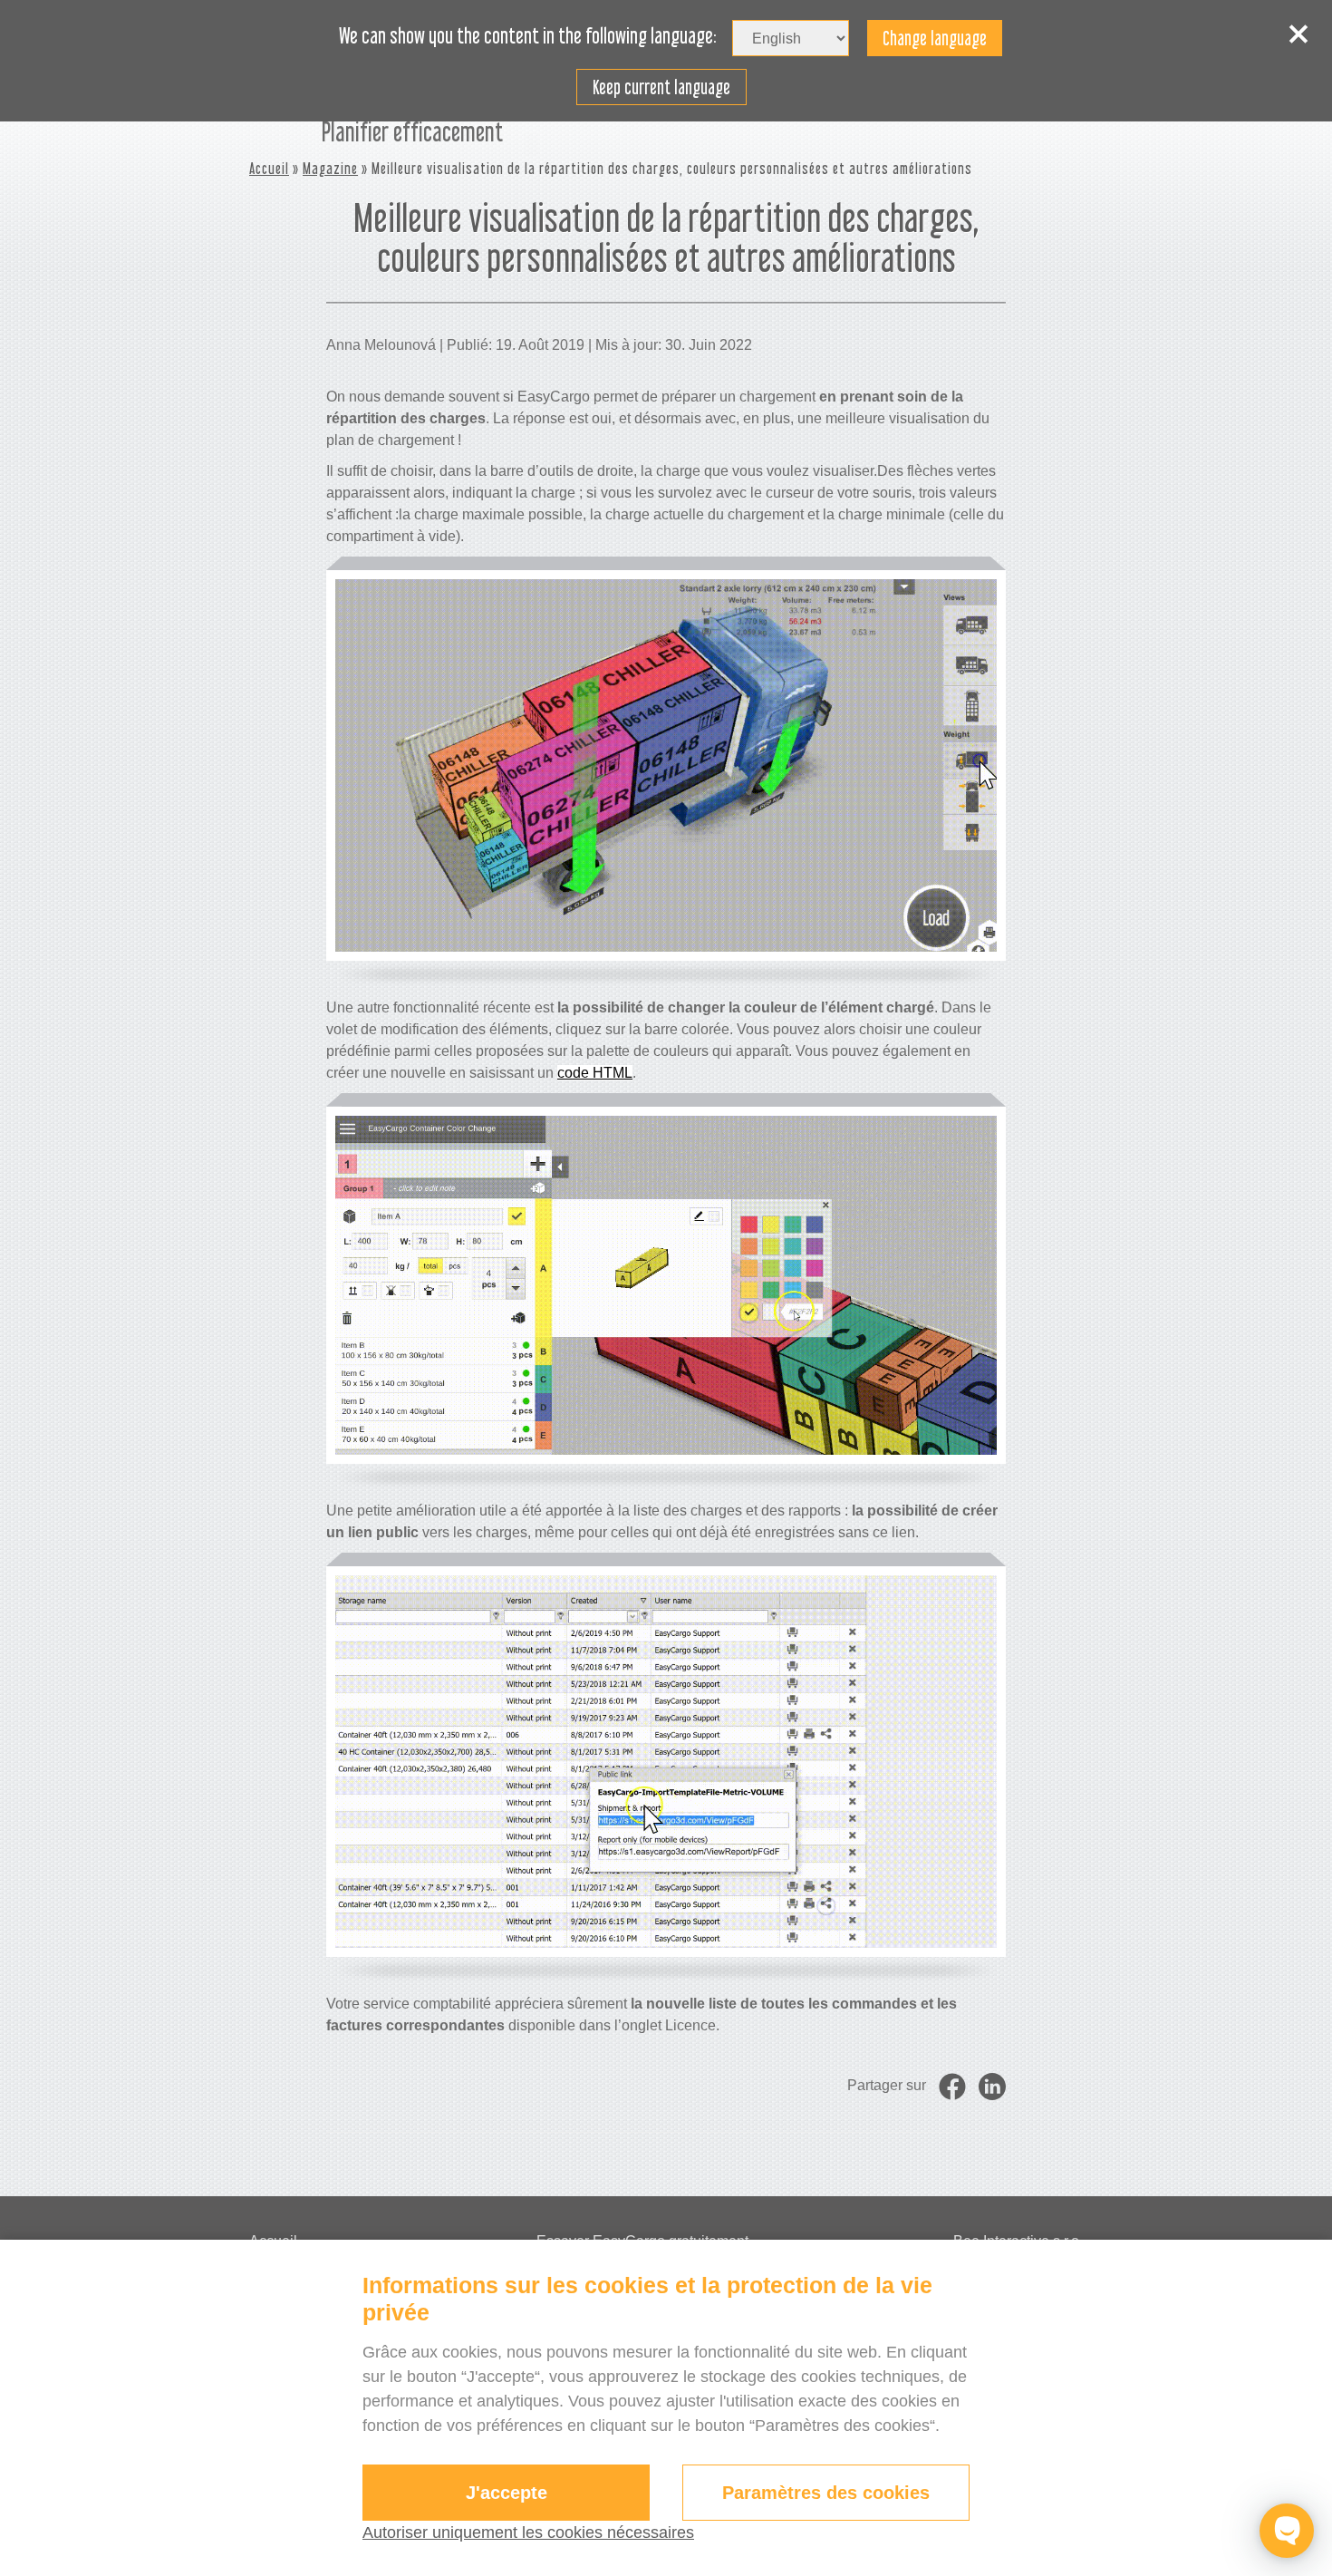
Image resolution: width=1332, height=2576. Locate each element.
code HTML (595, 1073)
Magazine (330, 168)
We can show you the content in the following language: (528, 36)
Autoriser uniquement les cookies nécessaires (528, 2532)
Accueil (269, 168)
